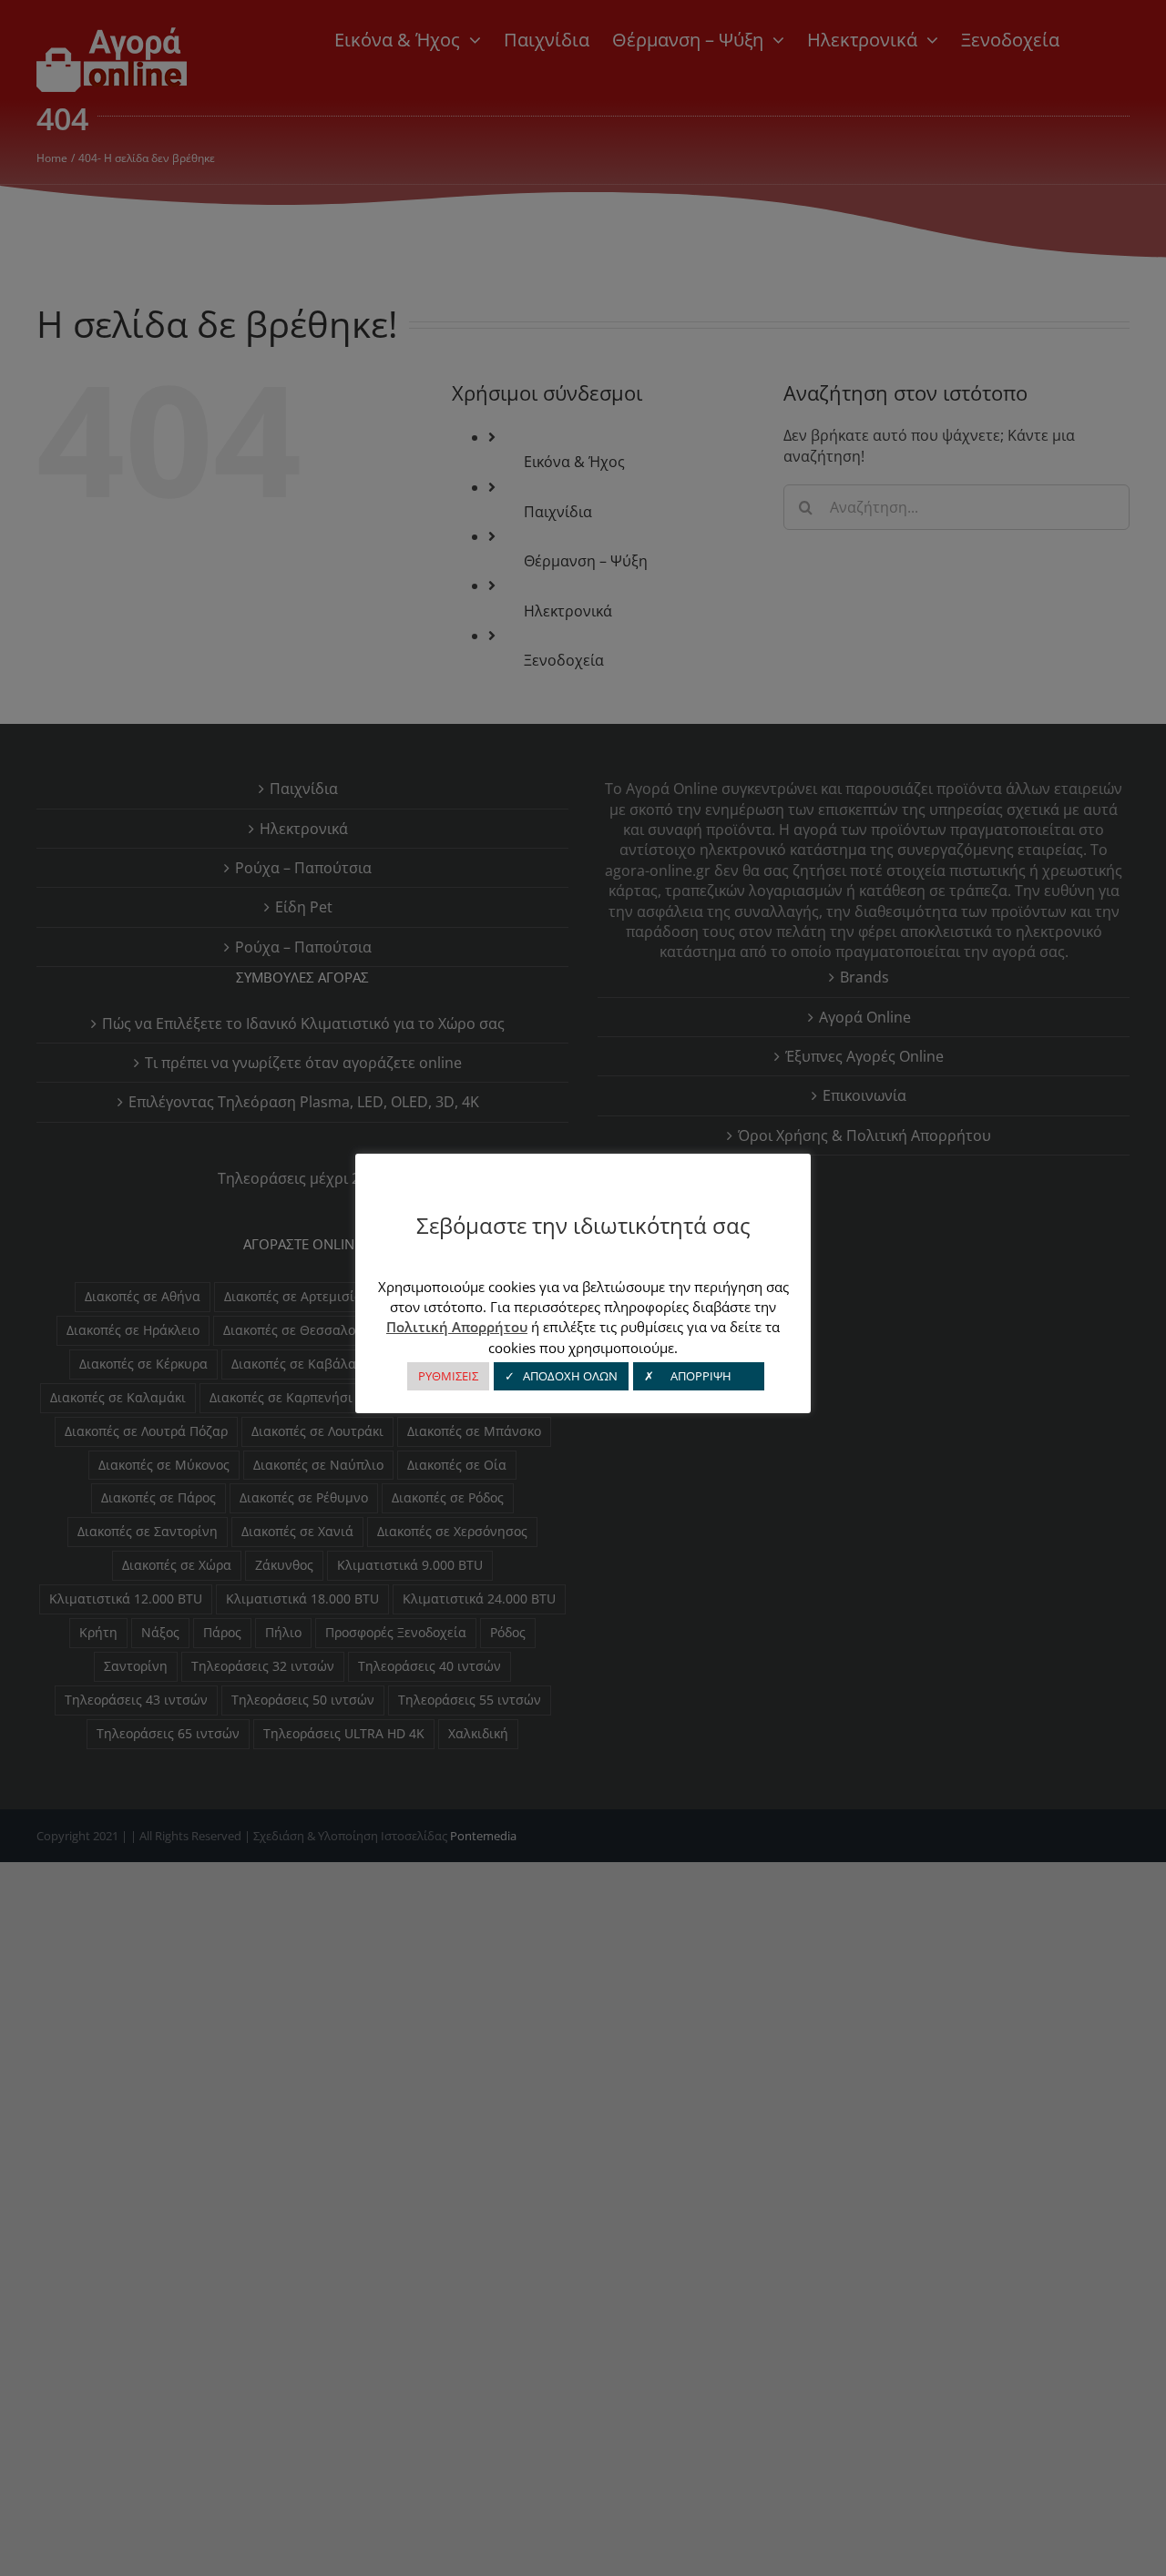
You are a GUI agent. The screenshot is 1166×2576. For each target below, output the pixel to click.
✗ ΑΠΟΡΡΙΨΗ (699, 1376)
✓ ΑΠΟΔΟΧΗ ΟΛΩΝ (561, 1376)
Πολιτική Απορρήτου (457, 1327)
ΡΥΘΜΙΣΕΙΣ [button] (448, 1376)
